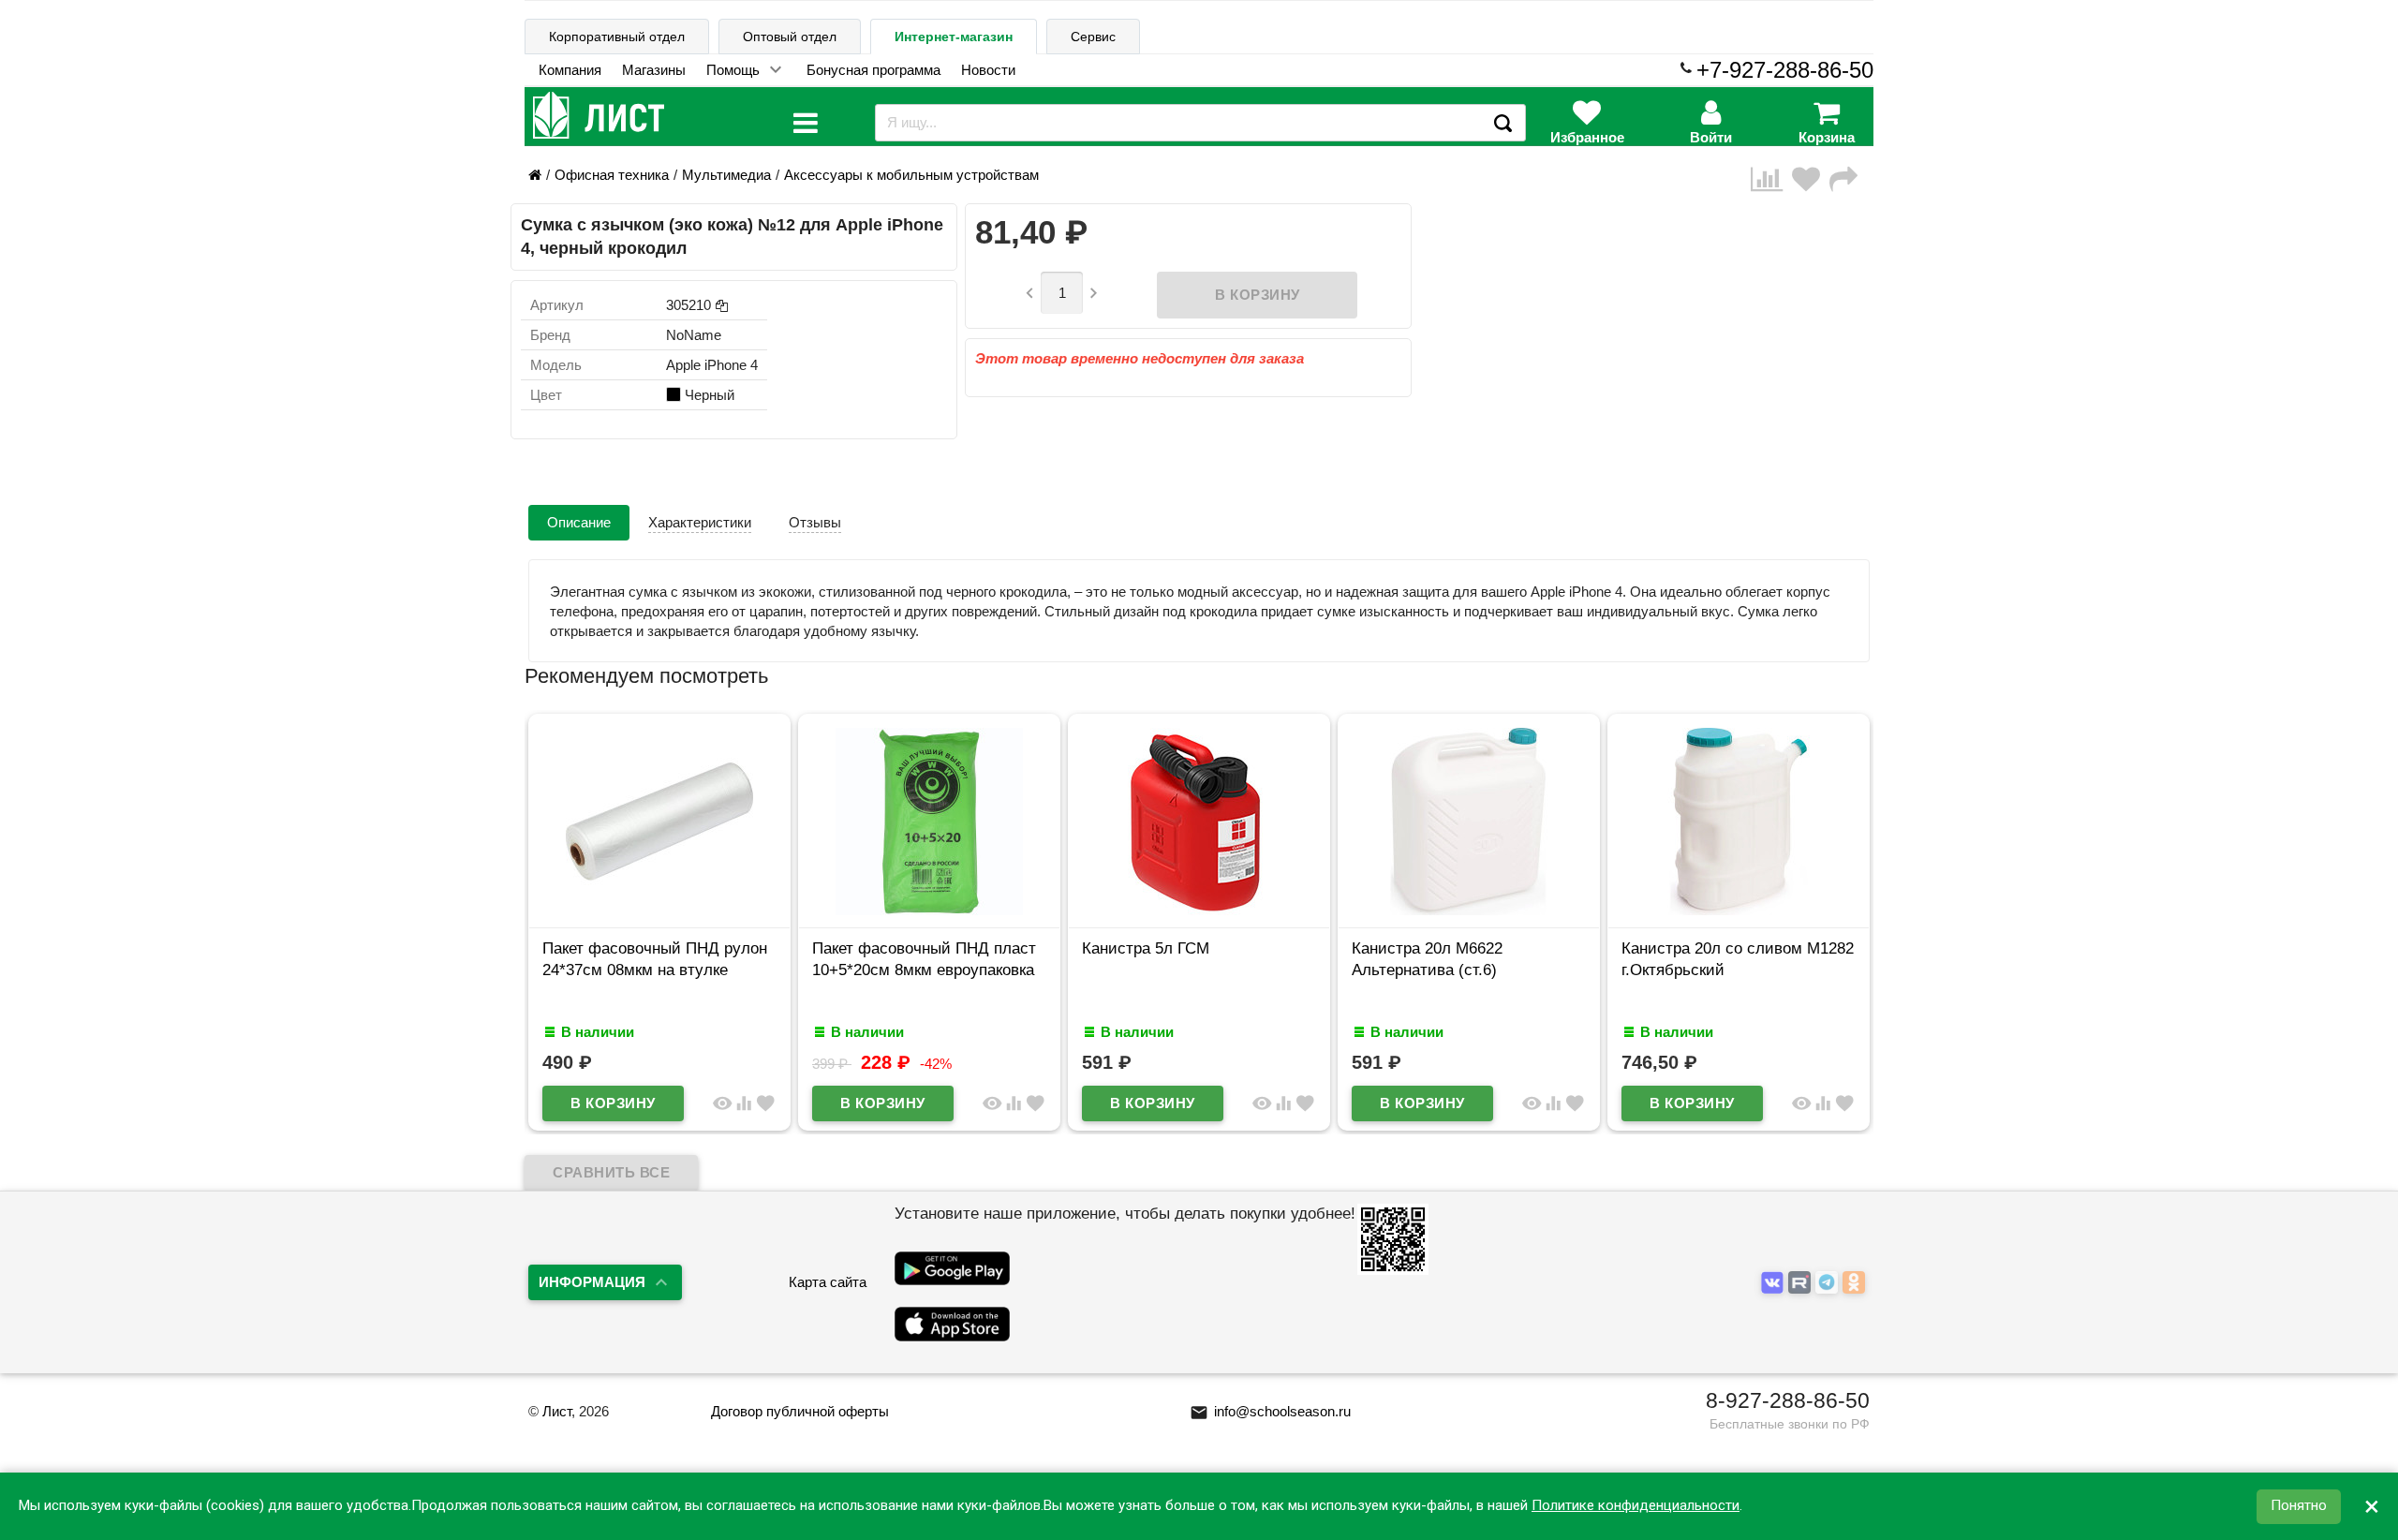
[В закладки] (1811, 179)
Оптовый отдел (790, 37)
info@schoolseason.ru (1270, 1411)
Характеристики (700, 522)
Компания (570, 70)
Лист (557, 1411)
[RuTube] (1802, 1283)
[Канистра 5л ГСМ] (1199, 910)
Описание (579, 522)
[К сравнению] (1771, 179)
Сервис (1093, 37)
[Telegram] (1829, 1283)
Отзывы (815, 522)
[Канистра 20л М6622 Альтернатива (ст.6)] (1469, 910)
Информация (592, 1282)
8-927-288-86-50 (1788, 1400)
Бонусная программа (873, 70)
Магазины (654, 70)
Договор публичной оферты (800, 1411)
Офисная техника (612, 175)
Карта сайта (828, 1282)
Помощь (733, 70)
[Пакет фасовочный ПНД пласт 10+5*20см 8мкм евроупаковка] (929, 910)
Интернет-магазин (954, 37)
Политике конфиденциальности (1636, 1506)
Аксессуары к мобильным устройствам (911, 175)
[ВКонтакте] (1775, 1283)
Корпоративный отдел (617, 37)
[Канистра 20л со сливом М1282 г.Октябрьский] (1739, 910)
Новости (988, 70)
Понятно (2299, 1506)
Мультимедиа (726, 175)
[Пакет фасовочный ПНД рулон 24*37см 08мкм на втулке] (659, 910)
